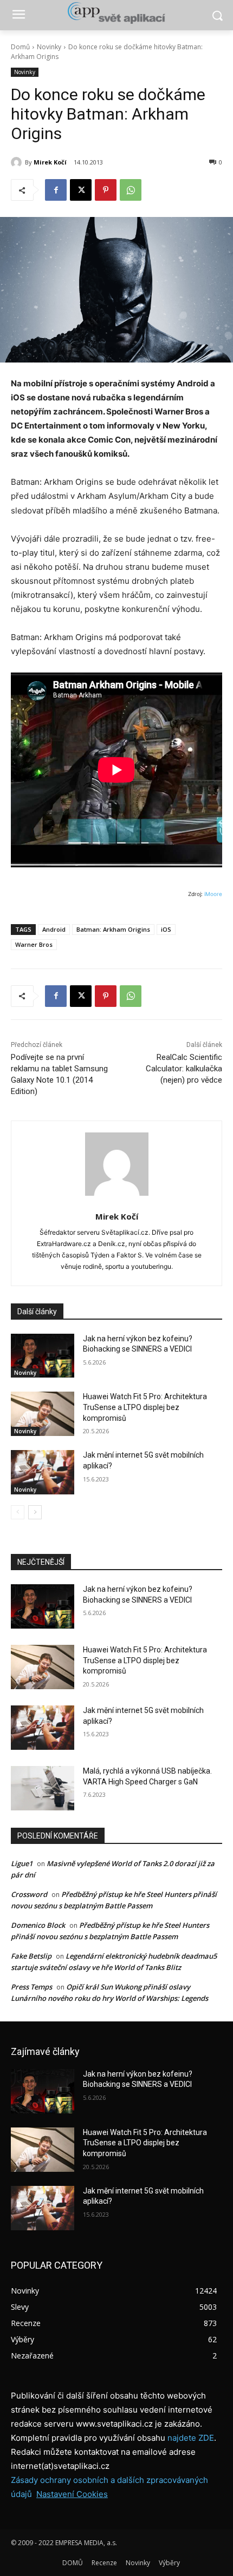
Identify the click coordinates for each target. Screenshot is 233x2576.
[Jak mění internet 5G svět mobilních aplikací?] (43, 1472)
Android (54, 929)
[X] (81, 190)
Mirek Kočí (50, 162)
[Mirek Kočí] (18, 162)
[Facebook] (56, 190)
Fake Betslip (31, 1956)
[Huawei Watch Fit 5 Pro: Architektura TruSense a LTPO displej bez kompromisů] (43, 1414)
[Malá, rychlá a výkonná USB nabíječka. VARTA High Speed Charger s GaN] (43, 1788)
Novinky (49, 47)
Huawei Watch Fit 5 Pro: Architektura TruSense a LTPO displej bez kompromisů (145, 1407)
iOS (166, 929)
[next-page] (35, 1512)
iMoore (213, 894)
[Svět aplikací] (116, 13)
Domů (20, 47)
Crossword (29, 1894)
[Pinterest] (106, 190)
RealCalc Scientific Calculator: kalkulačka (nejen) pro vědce (184, 1069)
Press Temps (31, 1987)
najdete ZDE (191, 2438)
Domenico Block (38, 1925)
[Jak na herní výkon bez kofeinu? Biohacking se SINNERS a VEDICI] (43, 1356)
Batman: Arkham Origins (113, 929)
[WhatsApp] (131, 190)
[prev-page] (18, 1512)
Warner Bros (34, 944)
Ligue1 (22, 1863)
